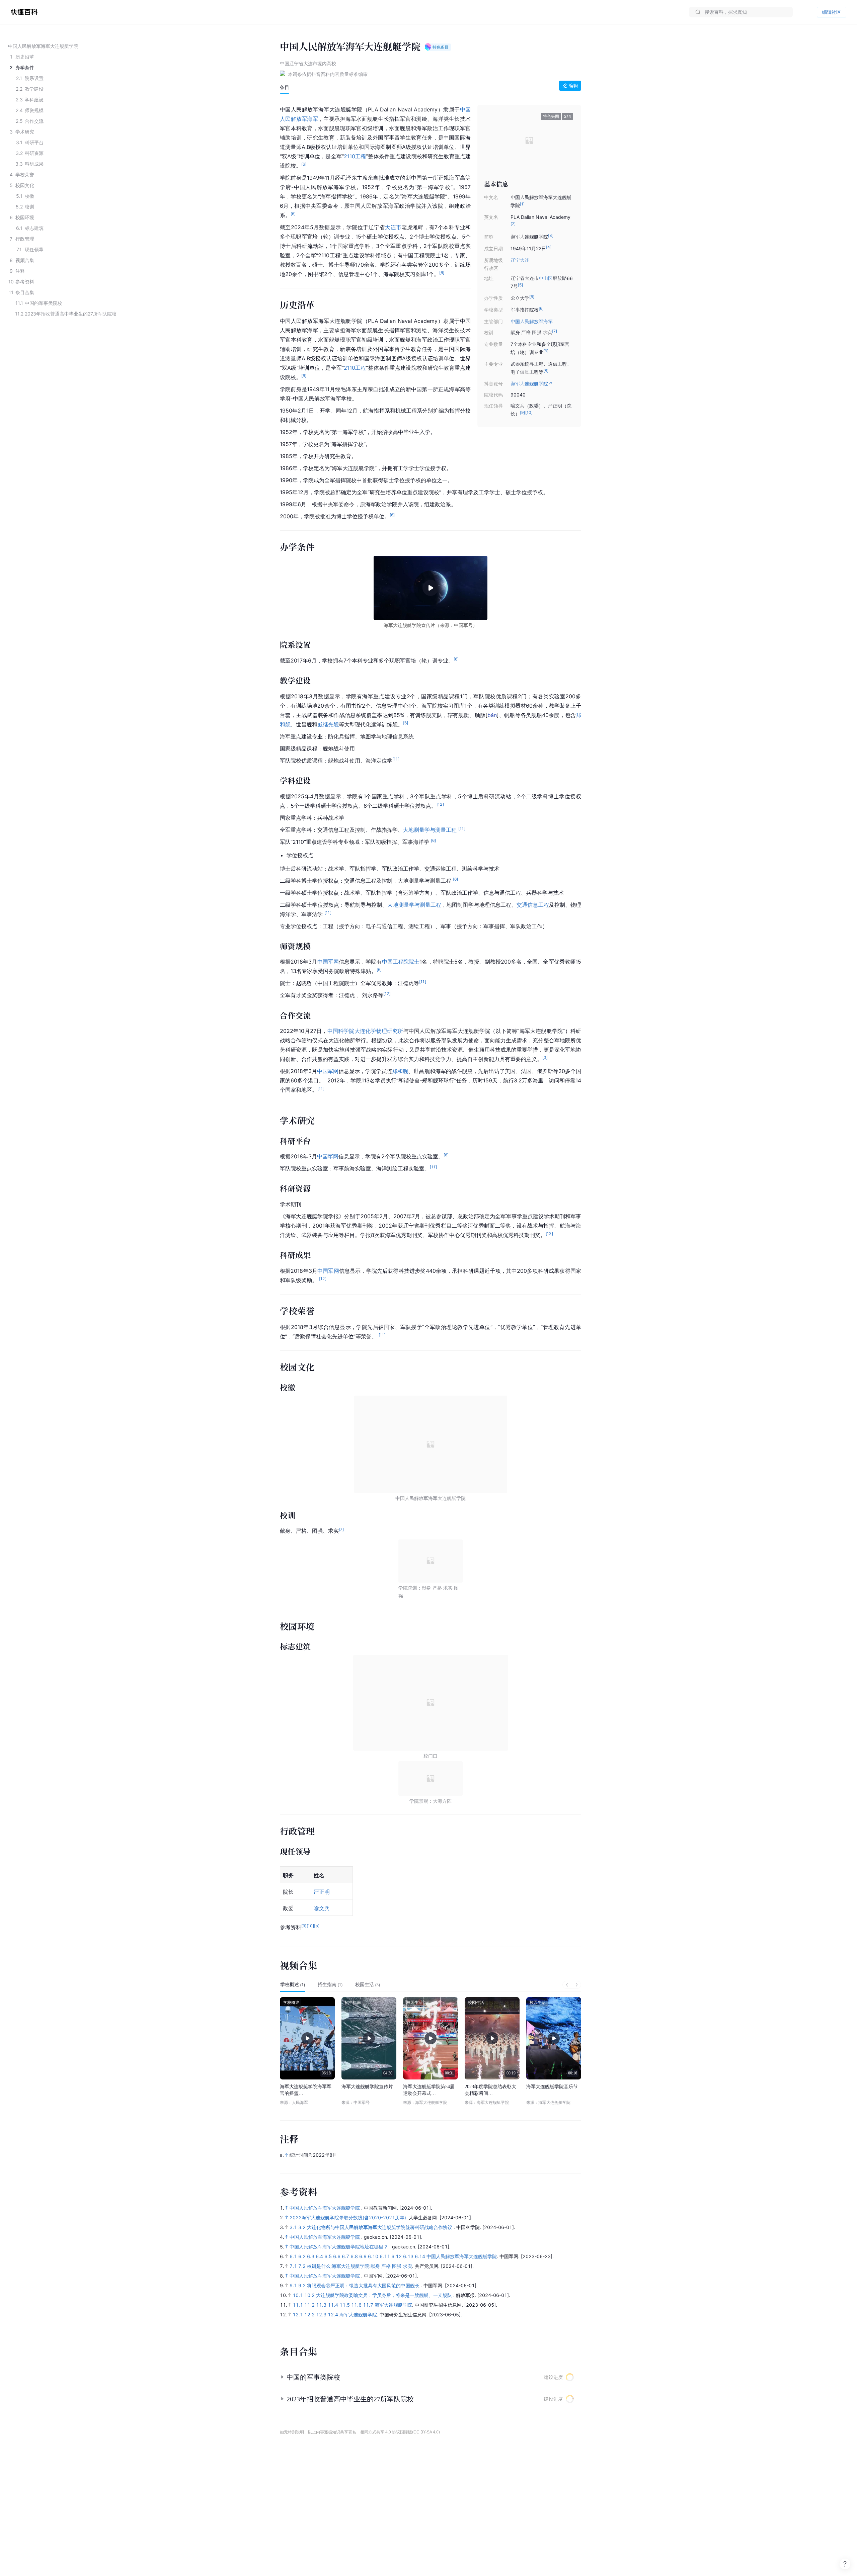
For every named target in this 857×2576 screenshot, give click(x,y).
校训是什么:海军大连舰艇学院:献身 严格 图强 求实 (360, 2266)
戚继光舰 (328, 724)
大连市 (393, 227)
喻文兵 (322, 1908)
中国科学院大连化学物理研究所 (365, 1031)
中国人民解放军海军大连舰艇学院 (325, 2208)
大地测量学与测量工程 (430, 830)
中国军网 (328, 962)
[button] (493, 140)
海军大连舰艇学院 (393, 2305)
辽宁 (515, 260)
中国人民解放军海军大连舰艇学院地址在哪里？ (339, 2247)
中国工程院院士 (401, 962)
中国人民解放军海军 (532, 321)
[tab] (285, 87)
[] (492, 715)
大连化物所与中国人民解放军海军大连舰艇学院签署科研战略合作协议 (380, 2227)
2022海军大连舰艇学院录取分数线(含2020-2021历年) (348, 2217)
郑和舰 (400, 1071)
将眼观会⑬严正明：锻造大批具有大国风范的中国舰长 (364, 2285)
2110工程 (355, 156)
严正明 (322, 1892)
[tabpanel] (431, 1017)
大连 (525, 260)
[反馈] (845, 2564)
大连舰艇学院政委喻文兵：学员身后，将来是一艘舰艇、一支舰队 (385, 2295)
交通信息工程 (533, 905)
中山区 (546, 278)
